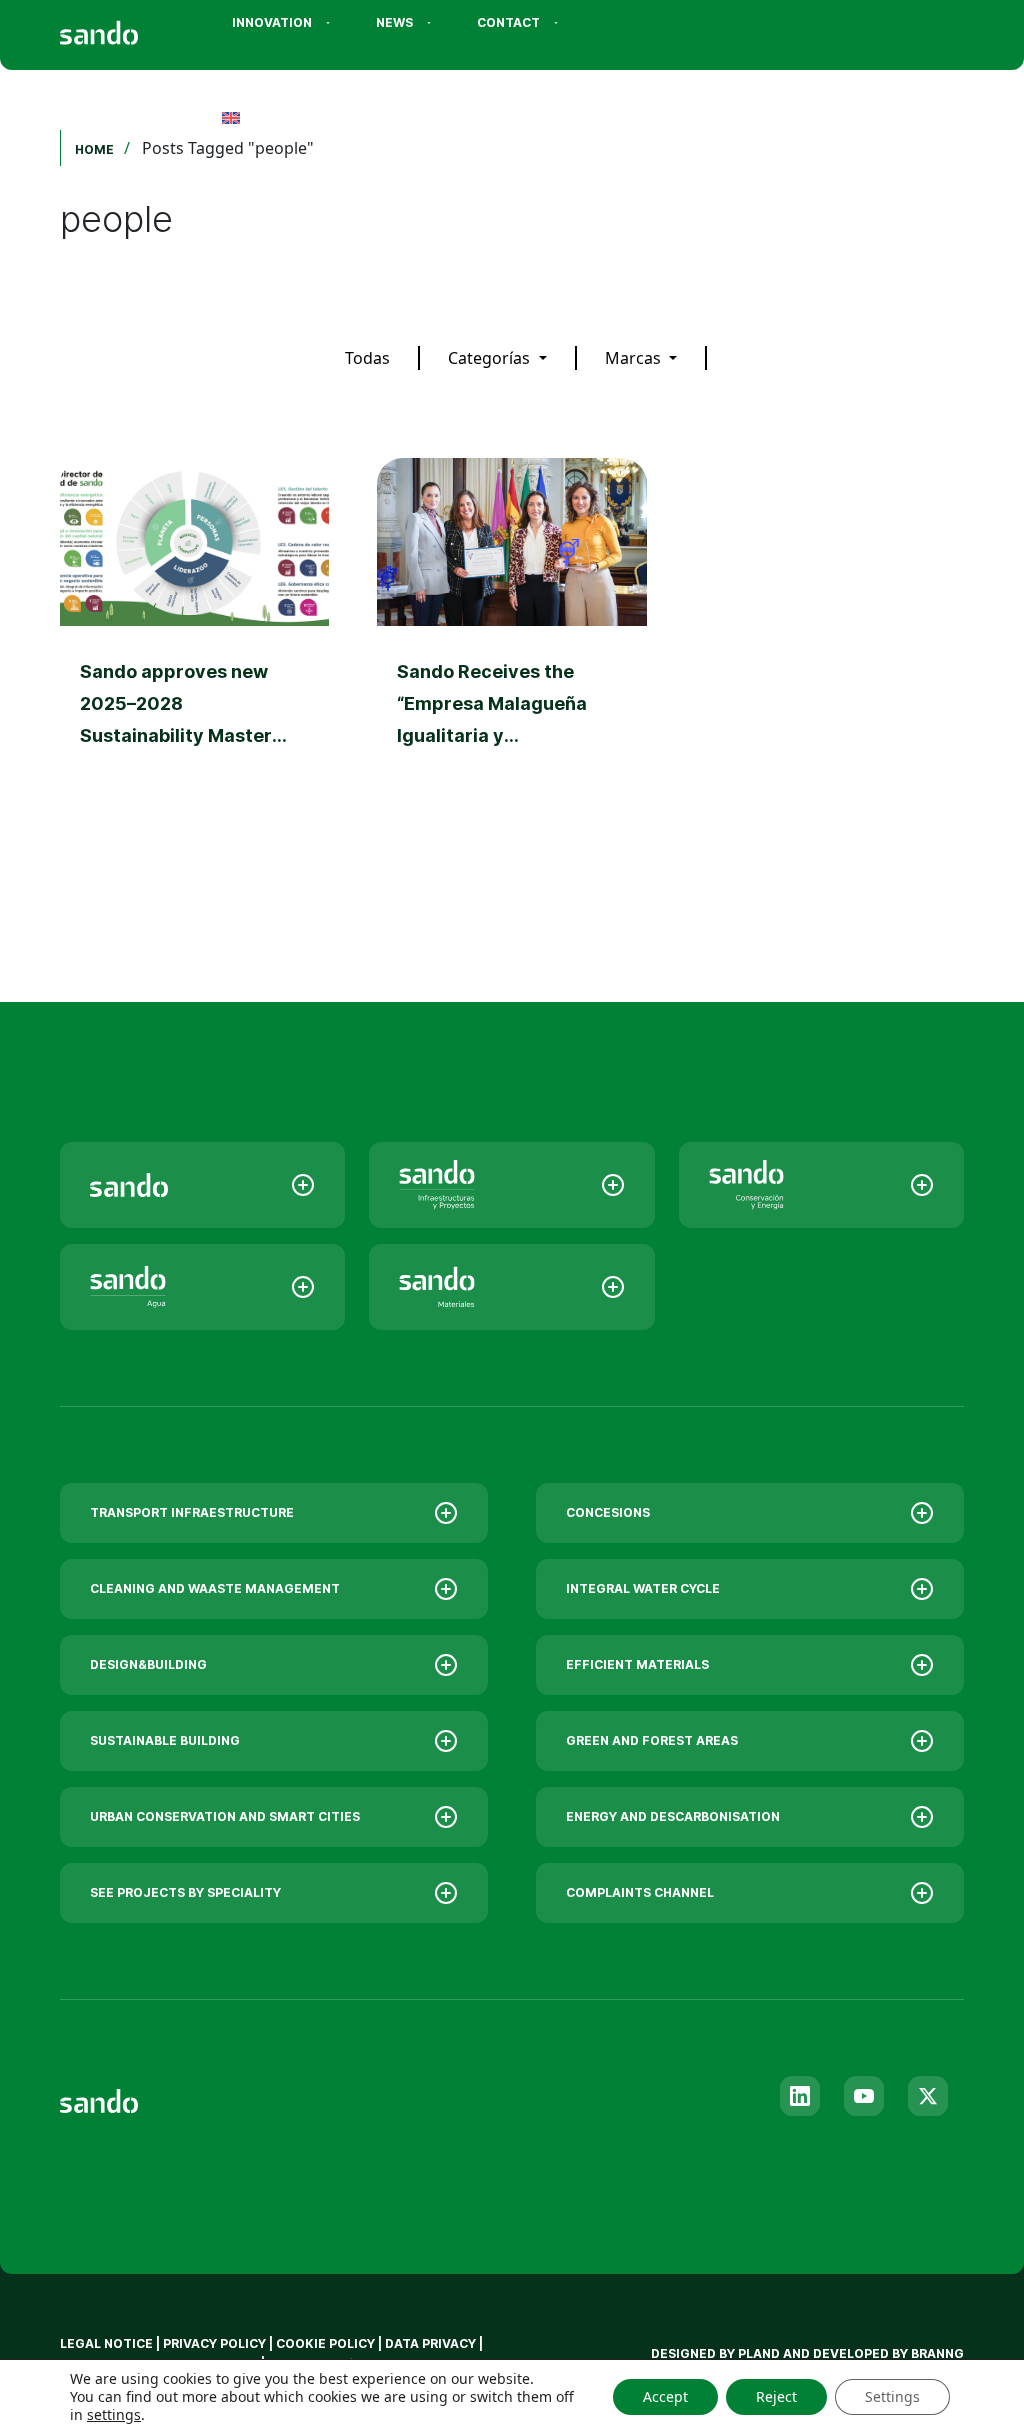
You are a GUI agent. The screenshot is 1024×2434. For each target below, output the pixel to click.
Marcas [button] (635, 358)
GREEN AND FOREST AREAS (652, 1740)
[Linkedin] (800, 2096)
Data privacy (430, 2343)
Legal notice (106, 2343)
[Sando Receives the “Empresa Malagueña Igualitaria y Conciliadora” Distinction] (511, 650)
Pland (759, 2353)
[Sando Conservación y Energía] (821, 1185)
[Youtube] (864, 2096)
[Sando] (135, 26)
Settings (892, 2396)
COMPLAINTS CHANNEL (640, 1892)
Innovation (272, 22)
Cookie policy (325, 2343)
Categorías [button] (491, 358)
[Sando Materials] (511, 1287)
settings (114, 2415)
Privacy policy (214, 2343)
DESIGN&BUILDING (148, 1664)
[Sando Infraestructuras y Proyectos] (511, 1185)
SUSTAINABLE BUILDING (165, 1740)
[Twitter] (928, 2096)
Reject (776, 2396)
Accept (665, 2396)
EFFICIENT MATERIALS (637, 1664)
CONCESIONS (608, 1512)
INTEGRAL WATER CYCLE (643, 1588)
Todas (367, 358)
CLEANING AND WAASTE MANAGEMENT (215, 1588)
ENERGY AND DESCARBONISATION (673, 1816)
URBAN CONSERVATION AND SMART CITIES (225, 1816)
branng (937, 2353)
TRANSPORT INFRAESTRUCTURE (192, 1512)
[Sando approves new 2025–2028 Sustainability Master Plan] (194, 650)
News (394, 22)
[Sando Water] (202, 1287)
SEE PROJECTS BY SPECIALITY (185, 1892)
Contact (508, 22)
